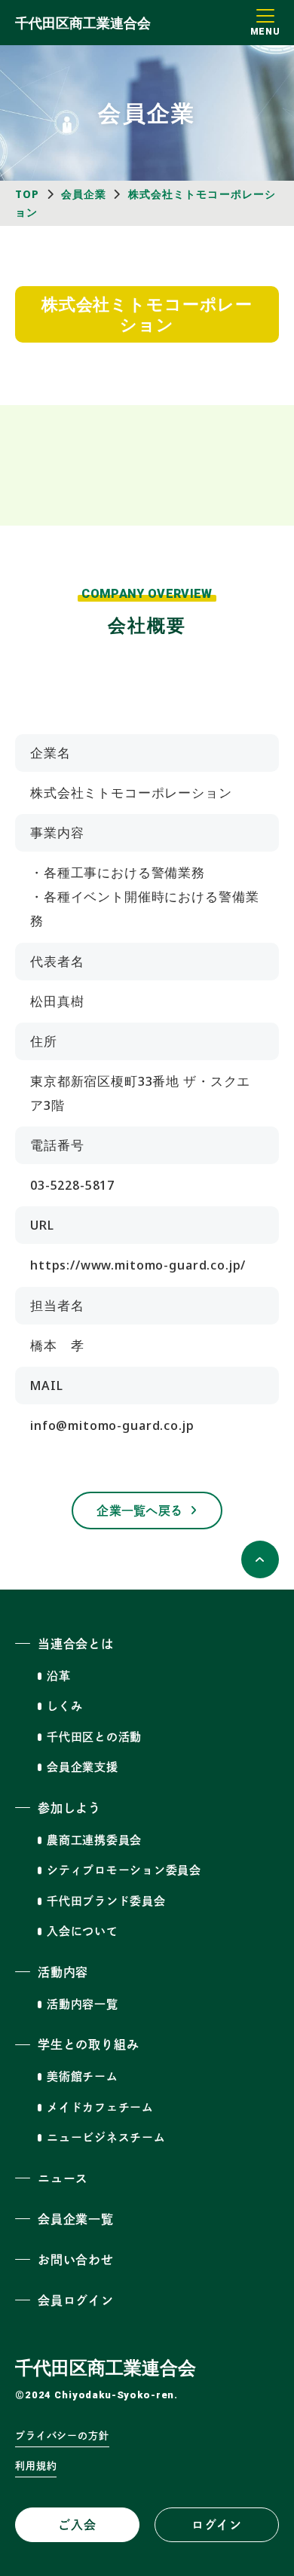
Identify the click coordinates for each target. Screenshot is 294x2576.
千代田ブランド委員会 (106, 1901)
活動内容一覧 (83, 2004)
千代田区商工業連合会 (83, 23)
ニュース (63, 2178)
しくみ (64, 1706)
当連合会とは (76, 1644)
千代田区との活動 (94, 1737)
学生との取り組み (88, 2044)
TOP (27, 194)
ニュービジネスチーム (106, 2137)
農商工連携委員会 (94, 1840)
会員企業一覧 (76, 2219)
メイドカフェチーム (100, 2107)
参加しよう (69, 1808)
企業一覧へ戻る (139, 1511)
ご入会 (77, 2525)
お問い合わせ (76, 2260)
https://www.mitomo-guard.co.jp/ (138, 1265)
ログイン (217, 2525)
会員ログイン (76, 2300)
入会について (83, 1931)
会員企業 (84, 194)
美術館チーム (83, 2076)
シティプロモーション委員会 (124, 1870)
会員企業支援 (83, 1767)
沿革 (59, 1676)
